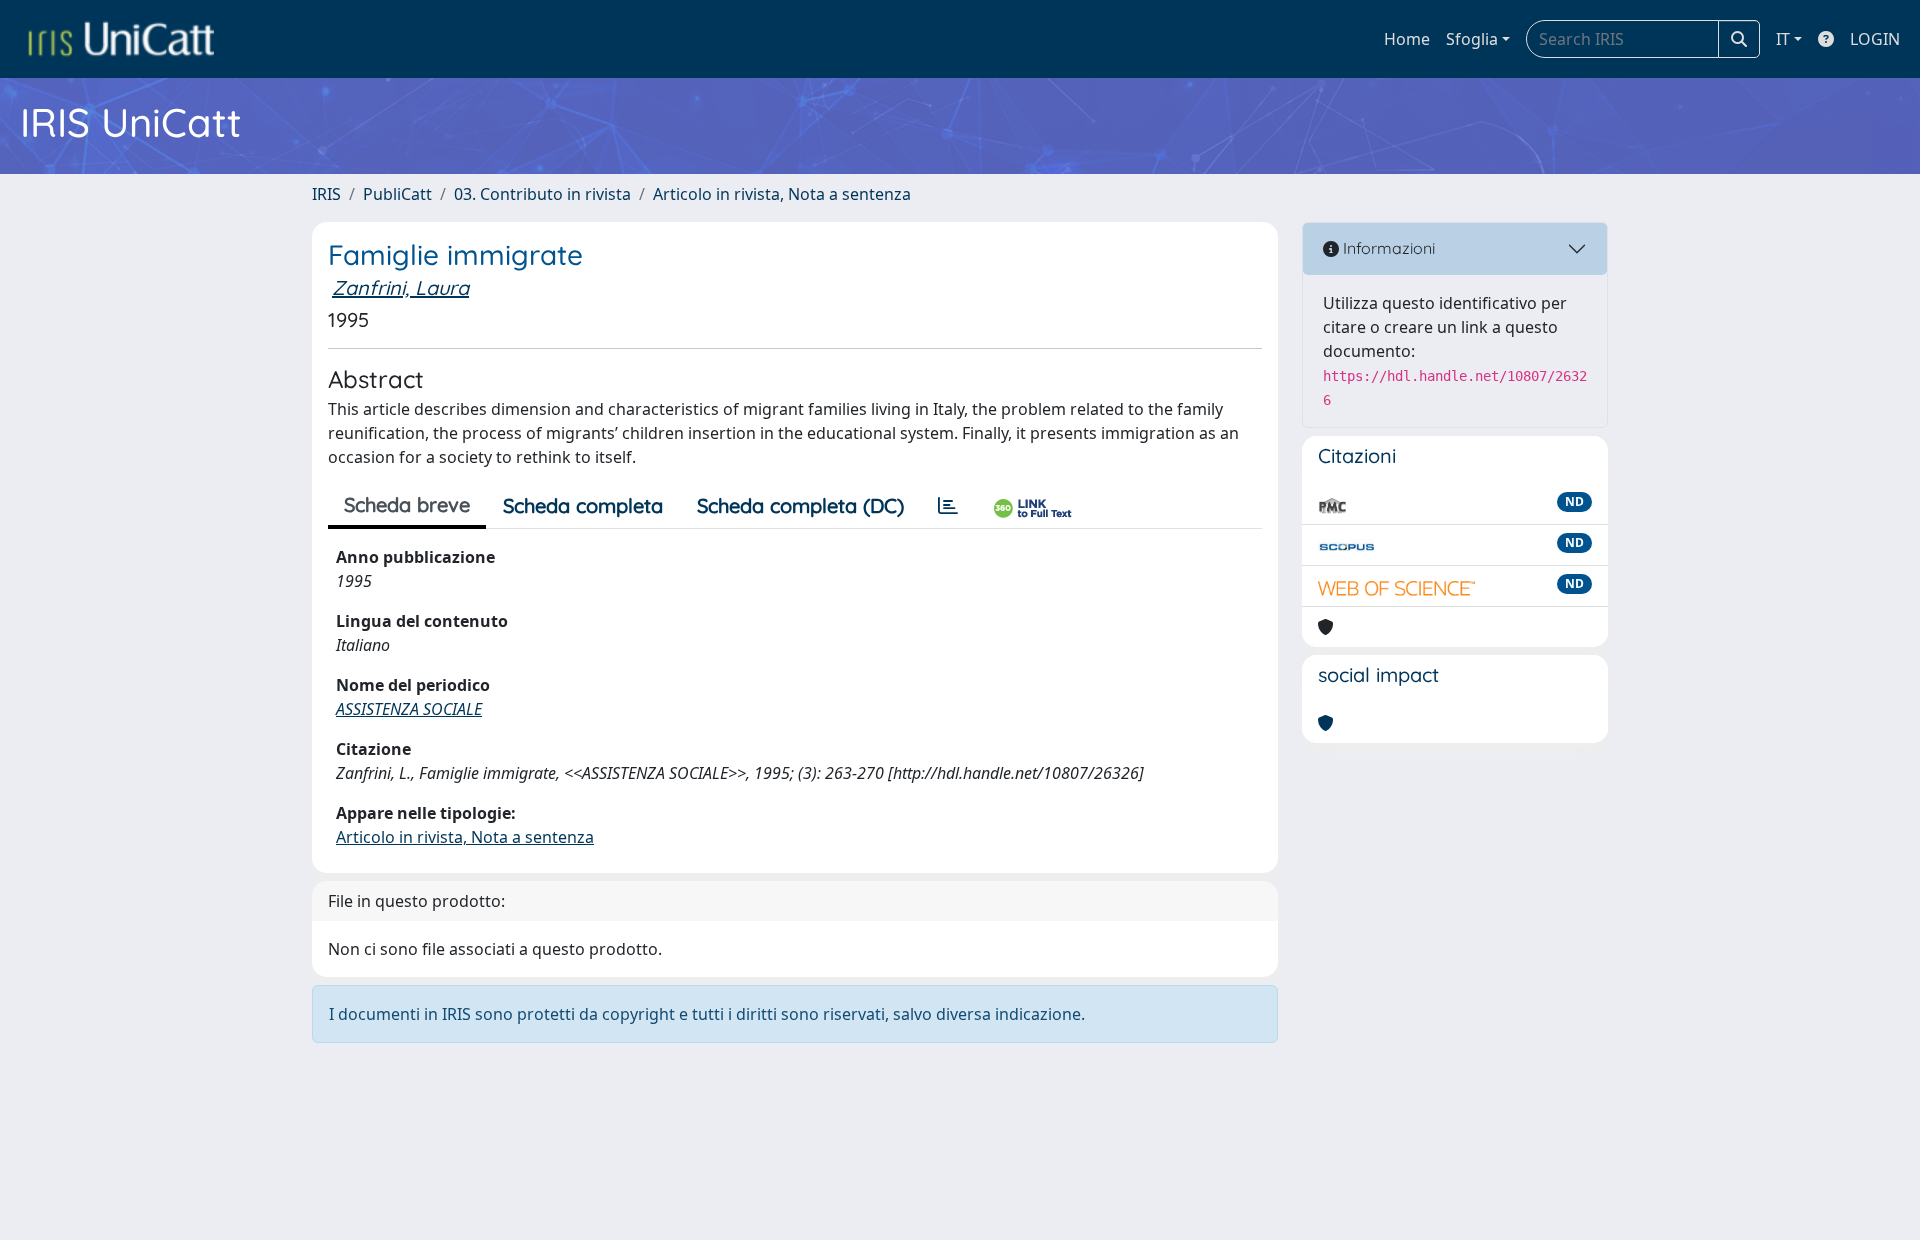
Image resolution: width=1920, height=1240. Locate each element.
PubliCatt (397, 194)
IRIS (326, 194)
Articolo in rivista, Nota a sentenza (782, 194)
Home (1407, 39)
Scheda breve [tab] (407, 504)
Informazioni (1387, 248)
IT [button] (1783, 39)
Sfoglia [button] (1472, 39)
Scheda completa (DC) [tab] (800, 505)
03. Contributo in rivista (542, 194)
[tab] (948, 506)
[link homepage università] (121, 39)
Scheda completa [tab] (583, 505)
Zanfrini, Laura (400, 287)
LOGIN (1875, 39)
